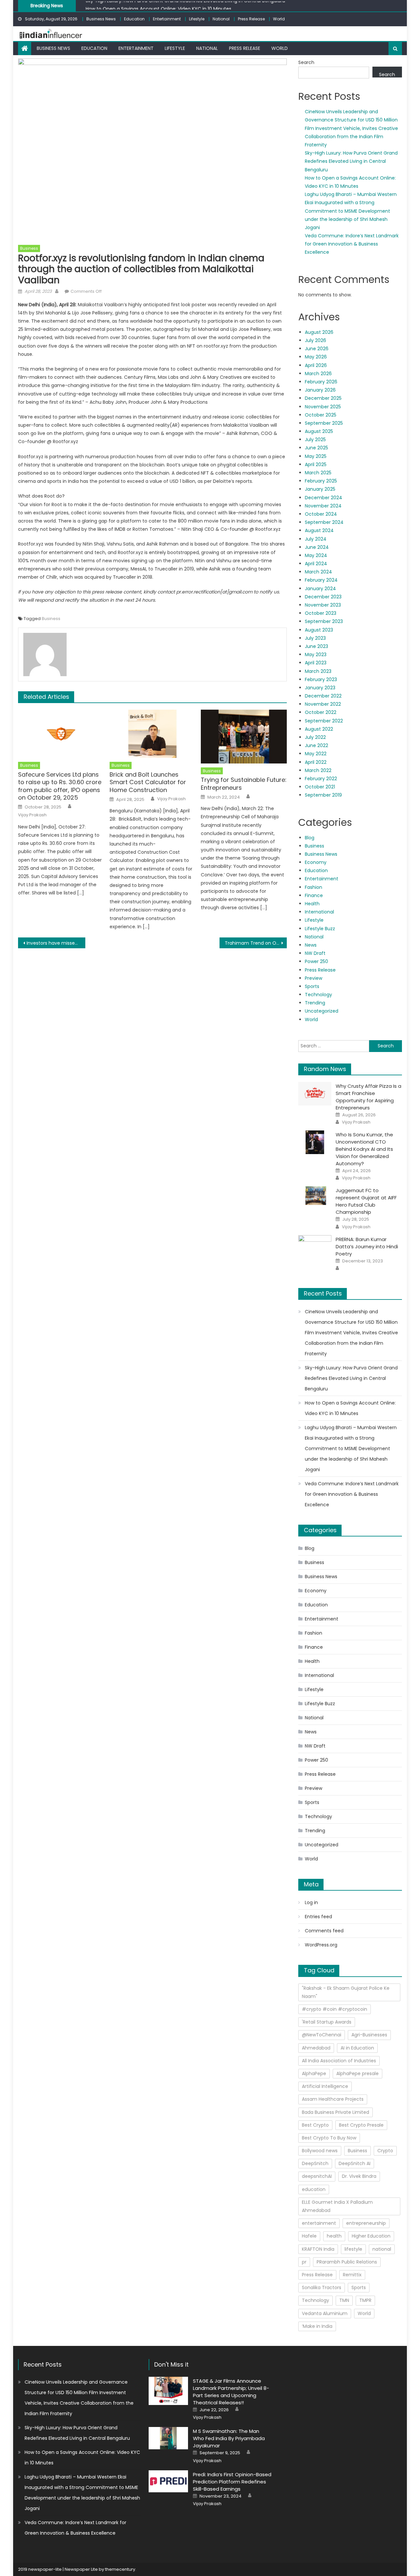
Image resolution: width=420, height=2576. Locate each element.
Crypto (385, 2151)
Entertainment (167, 19)
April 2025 (316, 464)
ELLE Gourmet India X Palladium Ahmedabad (337, 2206)
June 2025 (316, 448)
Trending (315, 1003)
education (314, 2189)
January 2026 (320, 390)
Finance (314, 895)
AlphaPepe (314, 2073)
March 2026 (318, 374)
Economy (316, 862)
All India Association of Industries (339, 2061)
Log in (311, 1902)
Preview (314, 978)
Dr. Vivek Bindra (359, 2176)
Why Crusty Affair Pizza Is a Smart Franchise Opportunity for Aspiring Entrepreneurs (368, 1097)
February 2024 (321, 580)
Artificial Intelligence (325, 2086)
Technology (318, 995)
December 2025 (323, 398)
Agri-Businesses (369, 2035)
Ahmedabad (316, 2048)
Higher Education (371, 2236)
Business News (101, 19)
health (334, 2236)
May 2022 (316, 754)
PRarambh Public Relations (347, 2262)
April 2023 (316, 663)
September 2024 (324, 522)
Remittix (352, 2275)
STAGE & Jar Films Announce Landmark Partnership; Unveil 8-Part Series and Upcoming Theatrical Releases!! (231, 2392)
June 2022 (316, 745)
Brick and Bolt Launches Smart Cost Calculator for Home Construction (148, 782)
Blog (310, 838)
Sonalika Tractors (322, 2287)
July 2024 (316, 539)
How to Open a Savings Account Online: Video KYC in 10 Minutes (158, 5)
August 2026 (319, 332)
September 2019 (323, 795)
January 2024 (320, 589)
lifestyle (353, 2249)
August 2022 (319, 729)
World (279, 19)
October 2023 (321, 613)
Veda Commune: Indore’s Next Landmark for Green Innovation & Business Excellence (352, 244)
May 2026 (316, 357)
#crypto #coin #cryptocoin (335, 2009)
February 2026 (321, 382)
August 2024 (319, 530)
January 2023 (320, 688)
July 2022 (315, 737)
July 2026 (315, 340)
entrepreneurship (366, 2223)
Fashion (314, 887)
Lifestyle (197, 19)
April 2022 (316, 762)
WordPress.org (321, 1945)
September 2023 (324, 621)
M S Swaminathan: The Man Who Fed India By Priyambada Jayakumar (229, 2438)
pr (304, 2262)
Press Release (251, 19)
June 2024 (317, 547)
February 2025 (321, 481)
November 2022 (323, 704)
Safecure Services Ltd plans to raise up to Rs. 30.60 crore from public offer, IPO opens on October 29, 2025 (60, 786)
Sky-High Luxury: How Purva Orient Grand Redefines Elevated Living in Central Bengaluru (351, 161)
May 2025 (316, 456)
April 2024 (316, 564)
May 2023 (316, 655)
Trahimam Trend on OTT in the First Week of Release (256, 943)
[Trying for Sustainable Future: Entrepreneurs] (244, 737)
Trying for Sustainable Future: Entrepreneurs (244, 784)
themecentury (120, 2569)
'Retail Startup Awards (327, 2022)
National (221, 19)
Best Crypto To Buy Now (329, 2138)
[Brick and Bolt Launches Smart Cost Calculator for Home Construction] (153, 734)
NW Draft (315, 953)
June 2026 (317, 349)
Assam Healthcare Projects (333, 2099)
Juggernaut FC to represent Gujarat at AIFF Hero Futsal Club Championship (366, 1201)
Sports (312, 986)
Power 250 (316, 961)
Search (306, 62)
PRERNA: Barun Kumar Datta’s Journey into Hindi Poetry (367, 1246)
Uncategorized (322, 1011)
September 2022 (324, 721)
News (311, 945)
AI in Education (357, 2048)
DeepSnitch (315, 2163)
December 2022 (323, 696)
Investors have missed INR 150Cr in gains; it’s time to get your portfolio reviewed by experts (56, 943)
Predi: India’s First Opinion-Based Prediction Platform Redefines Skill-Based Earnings (232, 2482)
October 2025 (321, 415)
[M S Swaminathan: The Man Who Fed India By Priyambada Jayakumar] (168, 2438)
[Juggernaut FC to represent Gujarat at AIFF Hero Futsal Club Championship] (315, 1196)
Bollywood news (320, 2151)
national (382, 2249)
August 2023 (319, 630)
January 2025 (320, 489)
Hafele (309, 2236)
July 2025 (315, 440)
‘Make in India (317, 2326)
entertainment (319, 2223)
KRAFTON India (318, 2249)
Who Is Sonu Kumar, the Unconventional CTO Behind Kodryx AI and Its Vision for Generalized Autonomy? (364, 1149)
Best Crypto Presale (361, 2125)
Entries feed (318, 1917)
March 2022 (318, 770)
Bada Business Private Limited (336, 2112)
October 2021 (320, 787)
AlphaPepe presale (357, 2073)
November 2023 (323, 605)
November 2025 (323, 407)
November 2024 (323, 506)
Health (312, 904)
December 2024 (324, 498)
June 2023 (316, 646)
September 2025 (324, 423)
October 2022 (321, 712)
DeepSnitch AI (355, 2163)
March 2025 (318, 473)
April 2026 (316, 365)
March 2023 (318, 671)
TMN (344, 2300)
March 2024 (318, 572)
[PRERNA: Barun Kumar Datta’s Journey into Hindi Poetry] (315, 1247)
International (319, 912)
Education (134, 19)
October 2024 (321, 514)
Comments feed (324, 1931)
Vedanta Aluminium (325, 2313)
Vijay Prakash (32, 815)
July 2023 (315, 638)
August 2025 (319, 431)
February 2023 (321, 679)
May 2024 (316, 555)
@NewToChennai (322, 2035)
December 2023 (323, 597)
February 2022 (321, 779)
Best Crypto (315, 2125)
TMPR (365, 2300)
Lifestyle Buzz (320, 929)
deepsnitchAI (317, 2176)
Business (29, 248)
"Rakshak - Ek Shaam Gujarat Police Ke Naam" (346, 1992)
